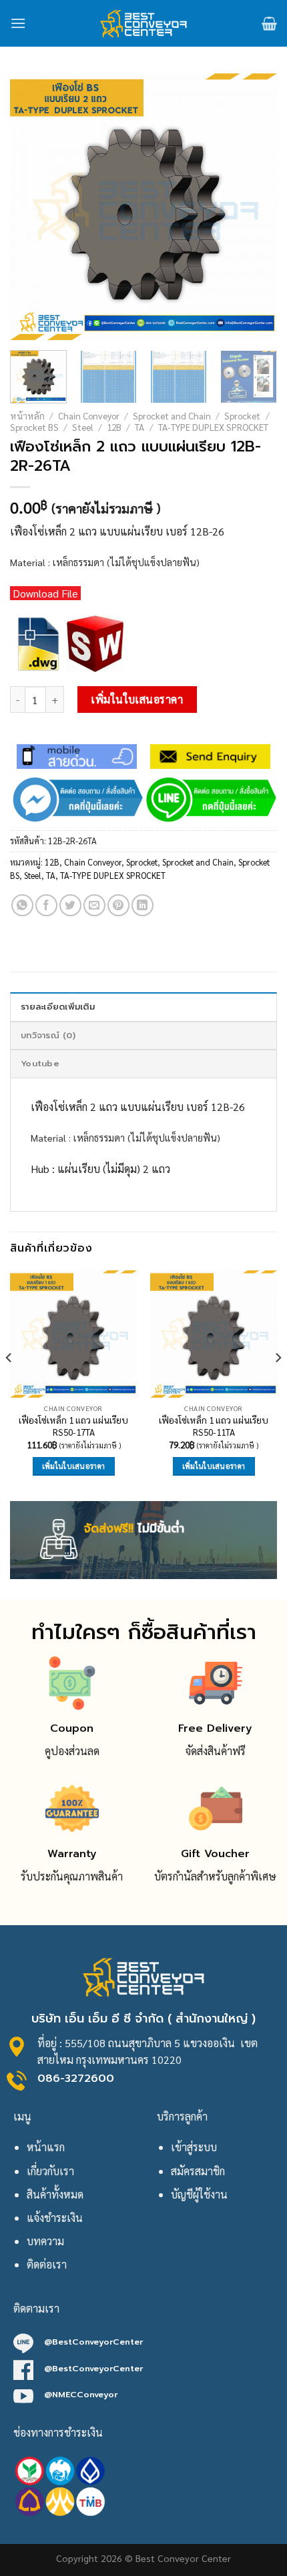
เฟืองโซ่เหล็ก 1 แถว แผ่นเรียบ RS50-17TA (73, 1426)
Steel (83, 427)
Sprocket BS (34, 427)
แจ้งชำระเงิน (55, 2218)
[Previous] (32, 207)
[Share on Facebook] (46, 905)
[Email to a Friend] (94, 905)
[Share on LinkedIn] (142, 905)
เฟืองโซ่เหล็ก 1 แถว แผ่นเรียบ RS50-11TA (214, 1426)
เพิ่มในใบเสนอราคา (137, 699)
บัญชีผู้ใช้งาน (199, 2194)
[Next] (255, 207)
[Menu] (18, 23)
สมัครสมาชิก (198, 2171)
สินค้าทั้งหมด (55, 2194)
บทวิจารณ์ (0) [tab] (48, 1035)
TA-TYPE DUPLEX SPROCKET (213, 427)
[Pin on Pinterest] (118, 905)
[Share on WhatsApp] (22, 905)
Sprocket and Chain (172, 415)
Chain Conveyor (89, 415)
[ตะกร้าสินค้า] (269, 23)
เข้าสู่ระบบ (194, 2147)
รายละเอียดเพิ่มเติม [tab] (58, 1007)
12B (114, 427)
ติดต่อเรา (47, 2264)
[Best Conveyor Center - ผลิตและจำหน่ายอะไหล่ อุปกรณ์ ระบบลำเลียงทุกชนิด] (144, 23)
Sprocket (242, 415)
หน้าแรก (46, 2147)
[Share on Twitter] (70, 905)
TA (139, 427)
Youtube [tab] (40, 1063)
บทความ (45, 2241)
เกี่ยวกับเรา (50, 2171)
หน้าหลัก (27, 415)
